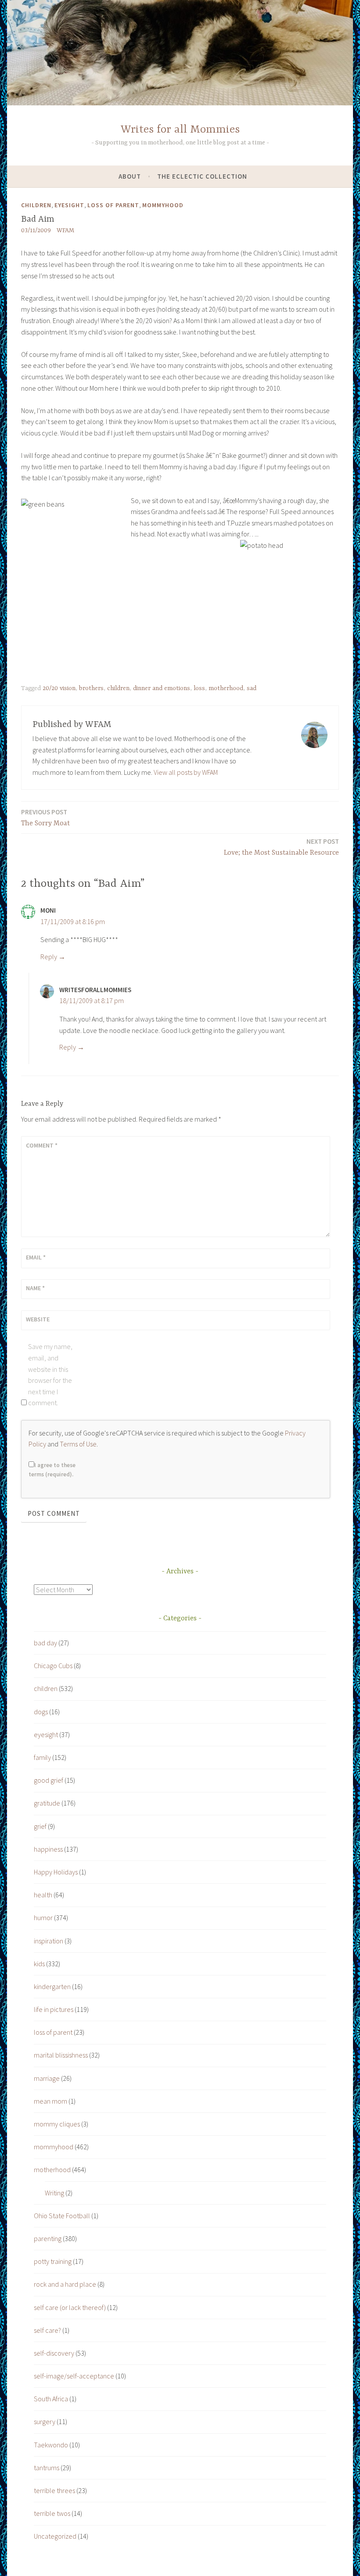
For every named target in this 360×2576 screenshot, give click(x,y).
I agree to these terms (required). (52, 1470)
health (43, 1895)
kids (39, 1964)
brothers (91, 688)
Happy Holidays (56, 1872)
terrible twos (52, 2513)
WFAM (65, 230)
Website (38, 1319)
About (130, 176)
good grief (49, 1780)
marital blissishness (61, 2055)
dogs (41, 1712)
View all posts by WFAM (186, 772)
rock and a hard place (65, 2284)
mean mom (50, 2101)
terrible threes (54, 2490)
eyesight (69, 205)
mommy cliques (57, 2124)
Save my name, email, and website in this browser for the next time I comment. (50, 1374)
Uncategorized (55, 2536)
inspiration (49, 1941)
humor (43, 1918)
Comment (42, 1145)
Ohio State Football (62, 2216)
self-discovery (54, 2353)
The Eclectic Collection (202, 176)
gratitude (47, 1803)
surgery (45, 2421)
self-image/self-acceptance (74, 2376)
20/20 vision (59, 688)
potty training (53, 2261)
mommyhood (163, 205)
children (36, 205)
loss (199, 688)
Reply (49, 957)
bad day (45, 1643)
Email (36, 1257)
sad (252, 688)
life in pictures (54, 2009)
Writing (54, 2193)
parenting (48, 2238)
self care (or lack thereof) (70, 2307)
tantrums (47, 2468)
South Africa (51, 2399)
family (42, 1757)
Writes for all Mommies (180, 130)
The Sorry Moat (45, 818)
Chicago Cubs (53, 1666)
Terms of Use (78, 1444)
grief (40, 1826)
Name (35, 1288)
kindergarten (52, 1986)
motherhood (226, 688)
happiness (48, 1849)
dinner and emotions (162, 688)
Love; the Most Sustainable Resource (281, 847)
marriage (47, 2078)
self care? (47, 2330)
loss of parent (113, 205)
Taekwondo (51, 2445)
